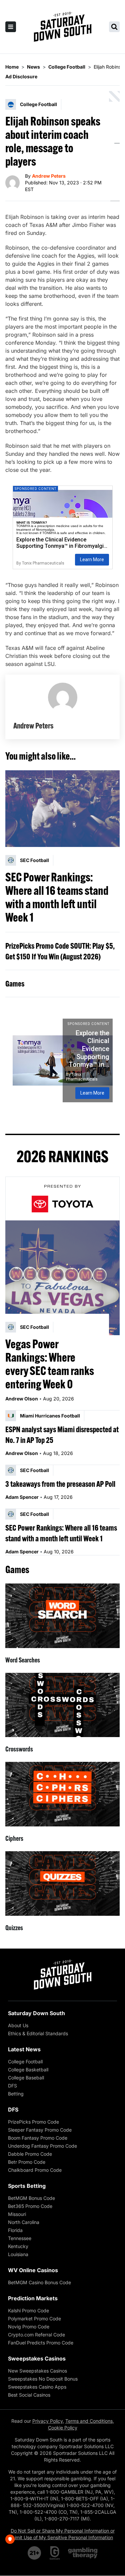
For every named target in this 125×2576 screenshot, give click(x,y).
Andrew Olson (22, 1399)
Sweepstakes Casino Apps (37, 2387)
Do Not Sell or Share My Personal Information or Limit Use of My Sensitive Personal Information (63, 2534)
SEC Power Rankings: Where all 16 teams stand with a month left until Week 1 (57, 897)
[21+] (35, 2553)
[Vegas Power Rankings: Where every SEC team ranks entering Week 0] (62, 1278)
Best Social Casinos (29, 2395)
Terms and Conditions (89, 2421)
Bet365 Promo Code (30, 2206)
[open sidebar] (11, 27)
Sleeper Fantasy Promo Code (40, 2130)
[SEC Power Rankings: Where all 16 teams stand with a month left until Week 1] (62, 809)
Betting (16, 2094)
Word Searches (23, 1660)
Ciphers (14, 1838)
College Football (25, 2062)
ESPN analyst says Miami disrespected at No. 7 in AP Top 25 (62, 1435)
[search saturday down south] (114, 27)
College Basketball (28, 2070)
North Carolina (24, 2222)
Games (15, 983)
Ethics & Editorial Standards (38, 2033)
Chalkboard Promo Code (35, 2170)
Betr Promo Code (27, 2162)
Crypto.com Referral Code (36, 2335)
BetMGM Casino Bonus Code (39, 2282)
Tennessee (20, 2238)
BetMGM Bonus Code (31, 2198)
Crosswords (19, 1749)
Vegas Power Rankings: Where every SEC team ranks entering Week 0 (50, 1364)
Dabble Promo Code (30, 2154)
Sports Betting (27, 2186)
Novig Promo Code (29, 2327)
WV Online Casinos (33, 2270)
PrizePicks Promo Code (33, 2122)
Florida (15, 2230)
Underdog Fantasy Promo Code (42, 2146)
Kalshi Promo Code (28, 2310)
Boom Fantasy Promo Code (38, 2138)
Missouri (17, 2214)
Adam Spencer (22, 1497)
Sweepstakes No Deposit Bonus (43, 2379)
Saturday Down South (36, 2013)
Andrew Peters (49, 176)
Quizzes (14, 1928)
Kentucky (18, 2246)
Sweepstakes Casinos (37, 2358)
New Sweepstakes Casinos (37, 2371)
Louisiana (18, 2254)
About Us (18, 2025)
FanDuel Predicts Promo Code (41, 2343)
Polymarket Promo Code (34, 2319)
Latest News (24, 2049)
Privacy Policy (47, 2421)
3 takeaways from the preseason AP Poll (60, 1484)
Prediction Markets (33, 2298)
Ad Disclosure (21, 76)
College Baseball (26, 2078)
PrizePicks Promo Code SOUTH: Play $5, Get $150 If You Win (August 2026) (60, 951)
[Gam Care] (55, 2553)
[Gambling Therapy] (83, 2553)
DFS (12, 2086)
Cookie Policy (63, 2428)
